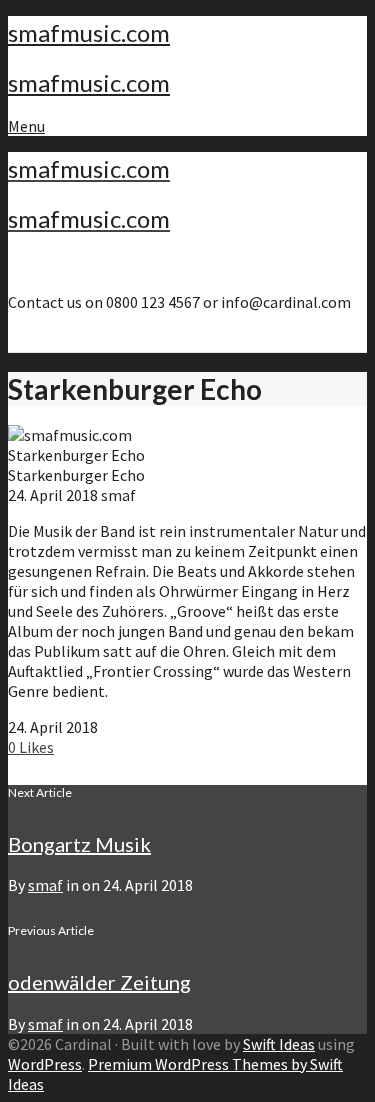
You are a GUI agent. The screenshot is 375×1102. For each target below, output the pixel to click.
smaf (45, 885)
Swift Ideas (279, 1044)
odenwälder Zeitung (99, 982)
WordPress (45, 1064)
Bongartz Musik (79, 844)
